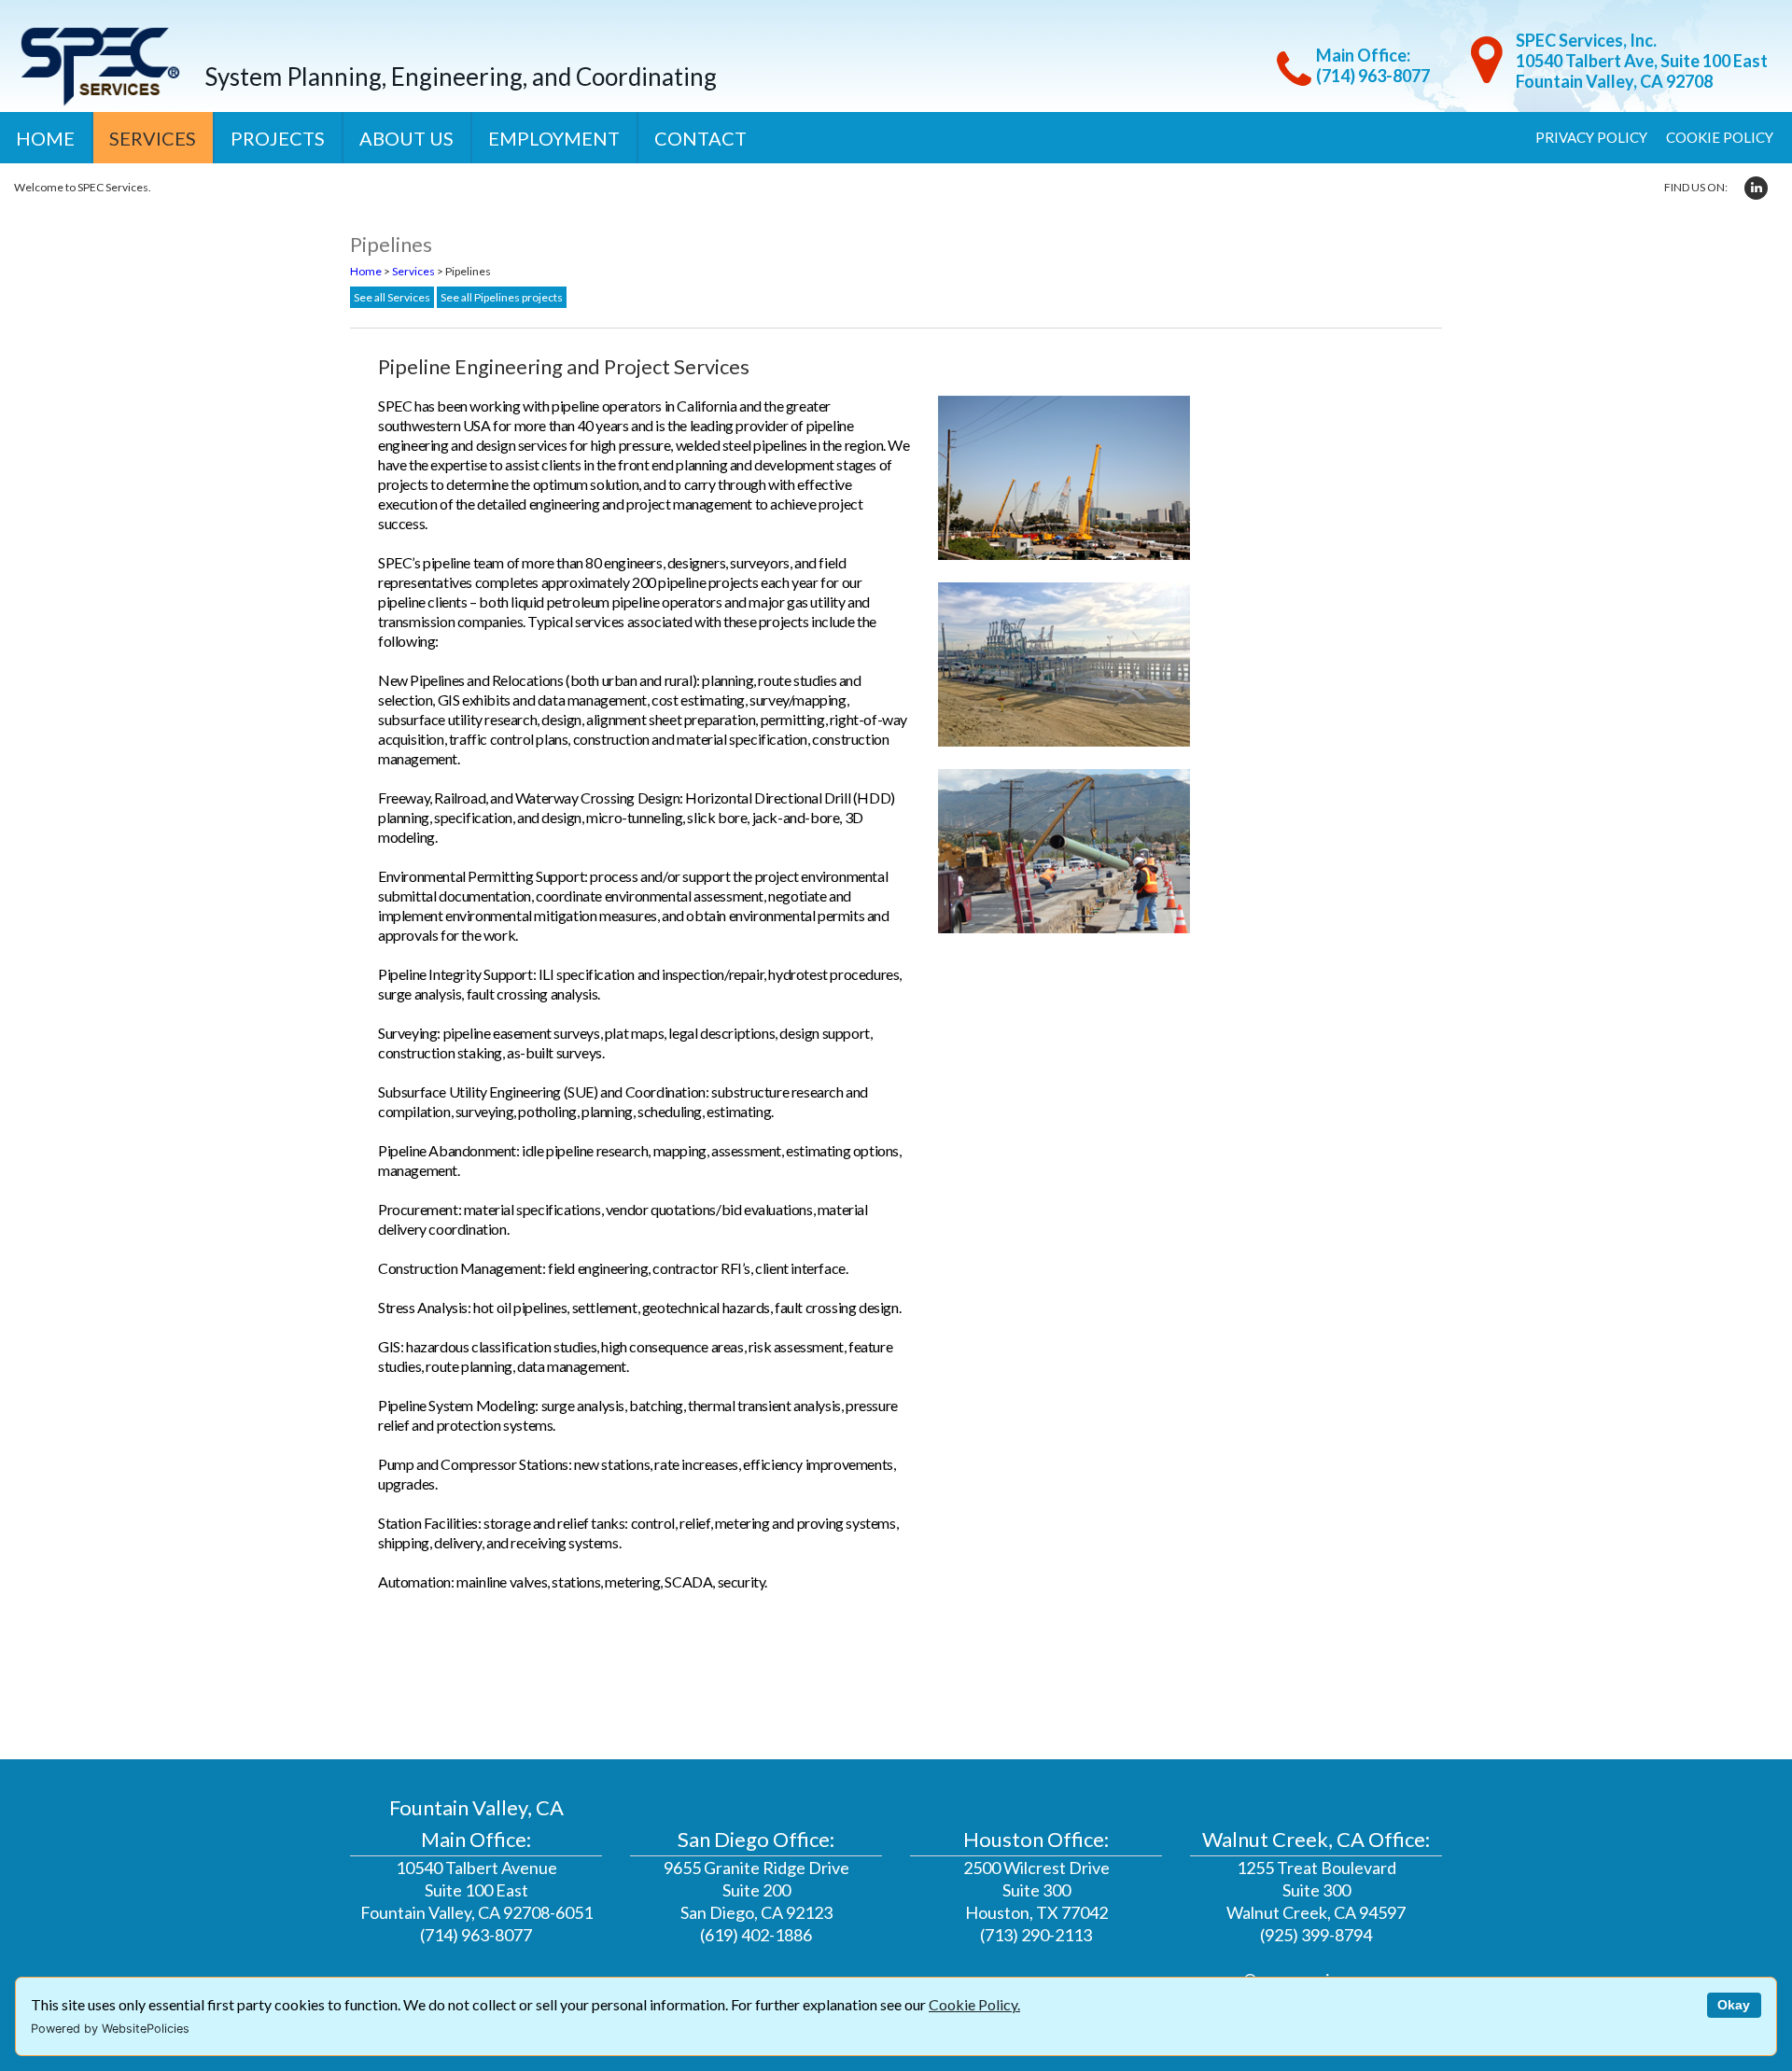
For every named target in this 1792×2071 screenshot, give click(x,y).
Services (153, 138)
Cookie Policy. (974, 2004)
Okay (1734, 2005)
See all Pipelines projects (502, 297)
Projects (278, 138)
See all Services (392, 297)
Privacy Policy (1591, 137)
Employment (554, 138)
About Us (406, 138)
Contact (700, 138)
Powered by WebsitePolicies (110, 2029)
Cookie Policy (1720, 137)
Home (45, 138)
